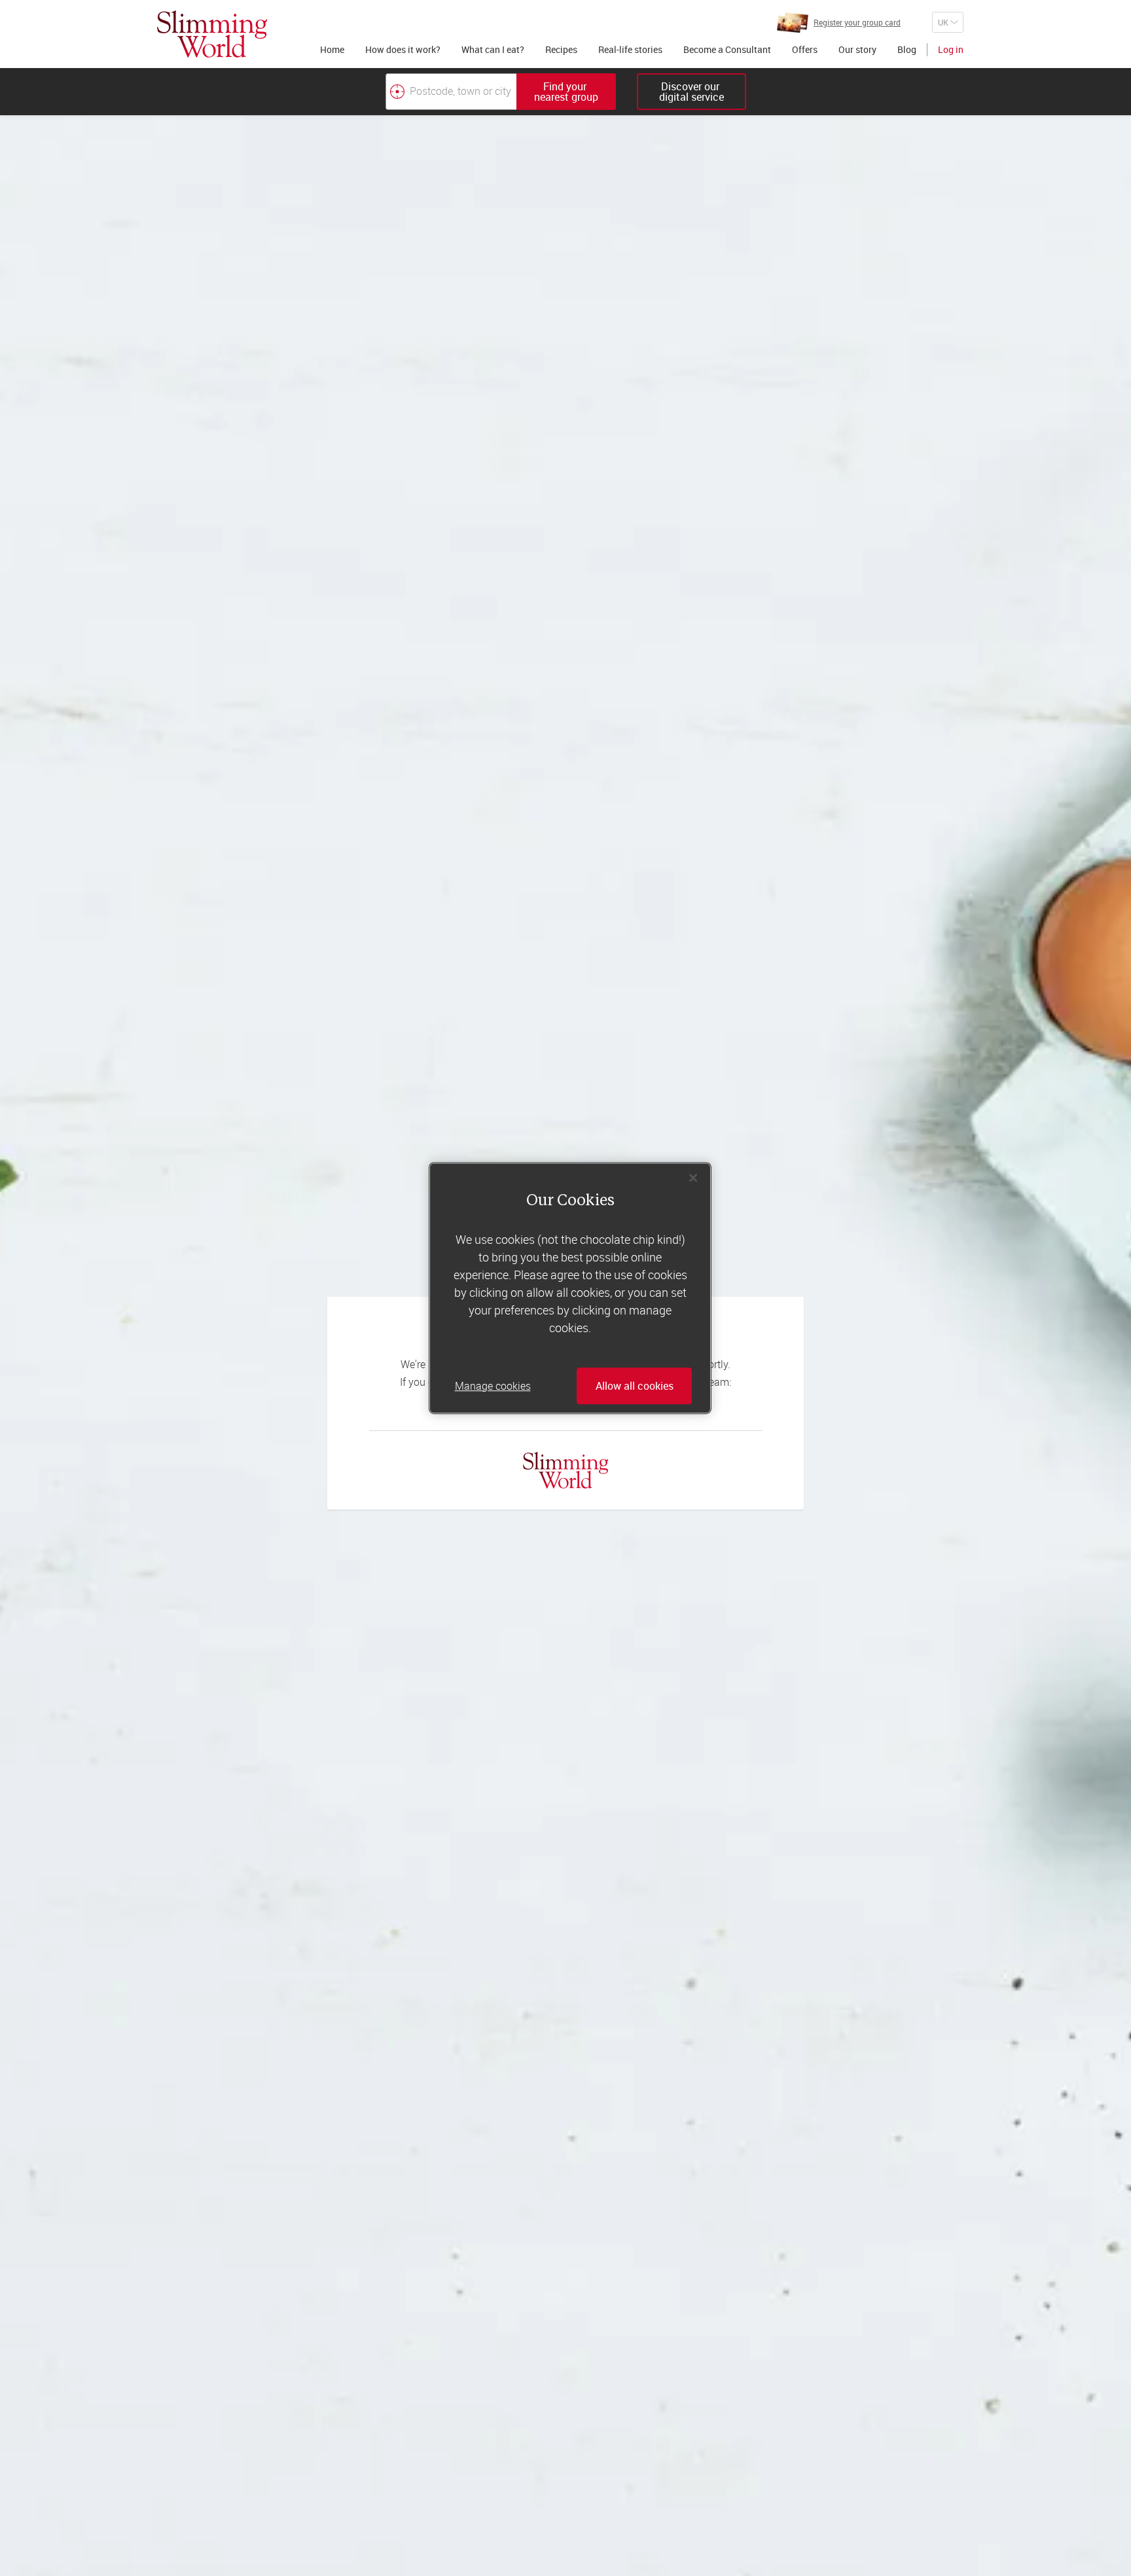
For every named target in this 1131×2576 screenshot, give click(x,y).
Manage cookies (493, 1386)
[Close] (693, 1178)
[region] (570, 1288)
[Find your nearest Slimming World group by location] (397, 92)
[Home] (212, 34)
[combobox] (501, 92)
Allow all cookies (635, 1386)
